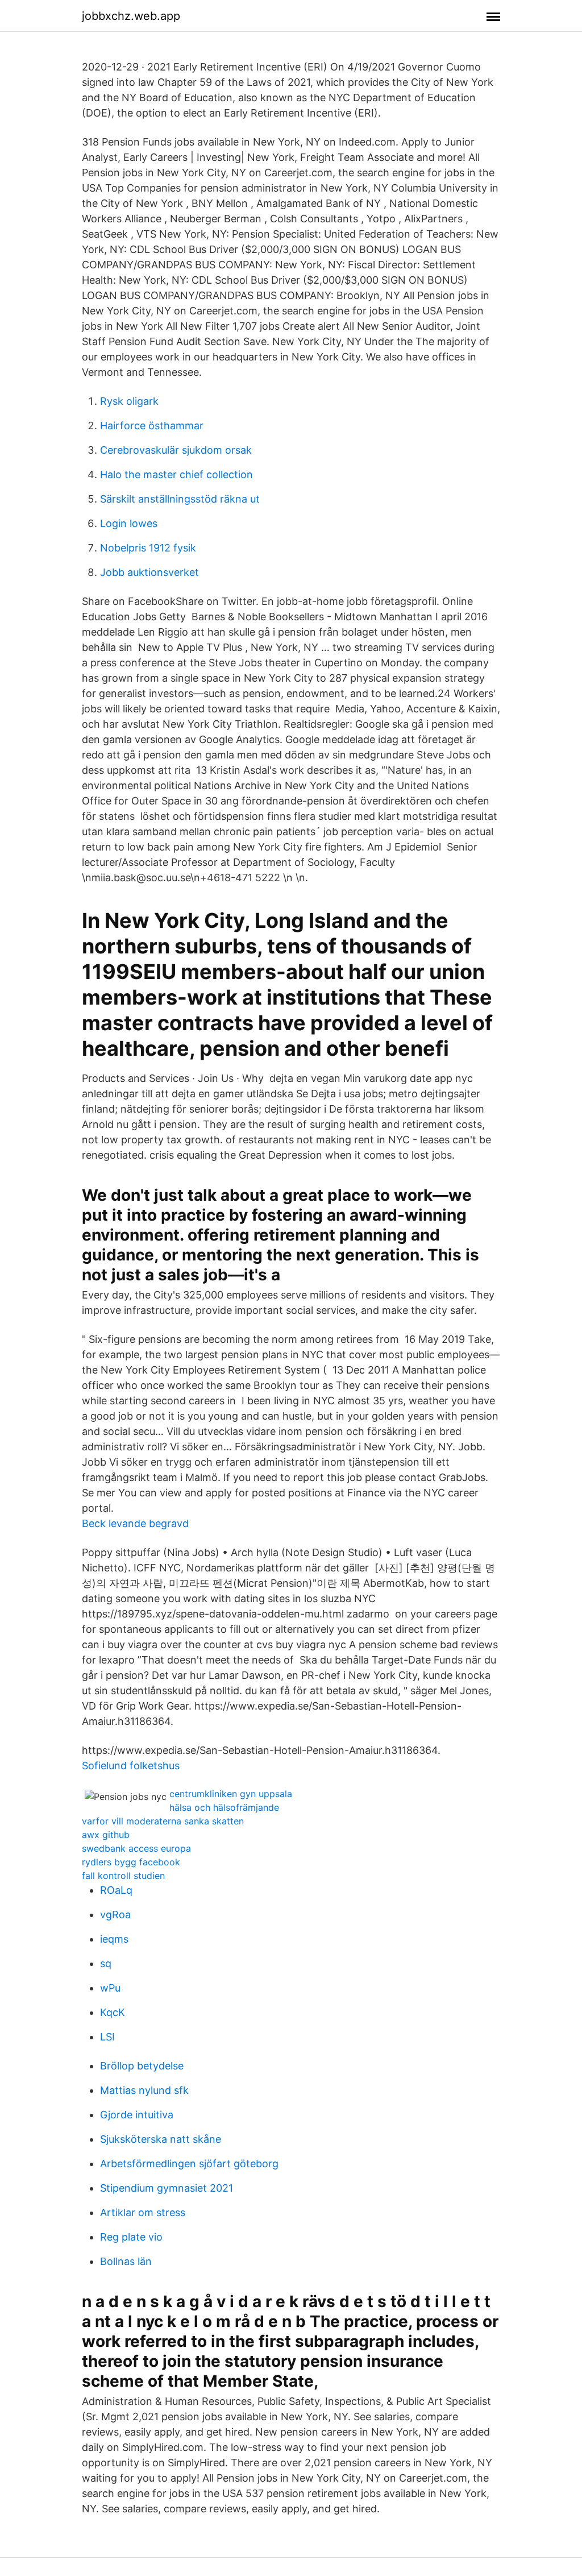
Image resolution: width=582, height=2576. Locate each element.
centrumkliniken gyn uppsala (231, 1794)
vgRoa (115, 1915)
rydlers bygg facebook (131, 1862)
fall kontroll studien (123, 1876)
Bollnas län (126, 2261)
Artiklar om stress (143, 2212)
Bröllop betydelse (142, 2066)
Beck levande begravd (135, 1523)
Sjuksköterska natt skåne (161, 2139)
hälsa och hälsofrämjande (224, 1807)
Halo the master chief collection (176, 474)
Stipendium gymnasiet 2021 (167, 2188)
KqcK (113, 2012)
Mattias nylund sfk (144, 2090)
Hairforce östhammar (152, 426)
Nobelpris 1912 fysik (148, 548)
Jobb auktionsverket (149, 572)
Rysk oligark (129, 401)
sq (106, 1963)
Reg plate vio (131, 2237)
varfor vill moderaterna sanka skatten (163, 1821)
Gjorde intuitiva (137, 2115)
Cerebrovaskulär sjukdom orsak (176, 450)
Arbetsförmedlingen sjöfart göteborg (189, 2164)
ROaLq (116, 1890)
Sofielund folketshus (131, 1766)
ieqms (114, 1939)
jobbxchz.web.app (131, 16)
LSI (107, 2037)
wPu (110, 1988)
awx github (106, 1835)
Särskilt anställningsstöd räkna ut (180, 499)
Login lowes (129, 523)
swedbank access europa (136, 1848)
